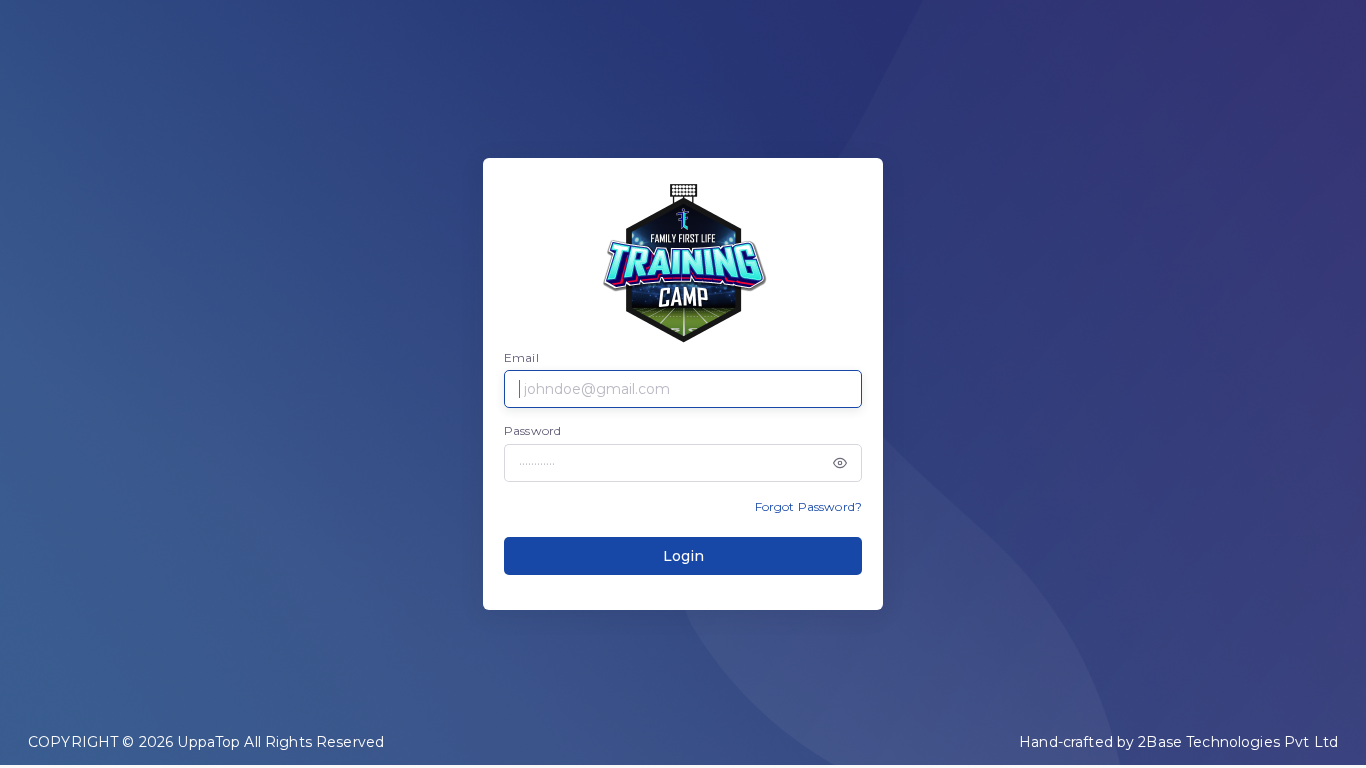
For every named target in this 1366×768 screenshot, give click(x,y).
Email (521, 357)
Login (683, 556)
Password (532, 430)
